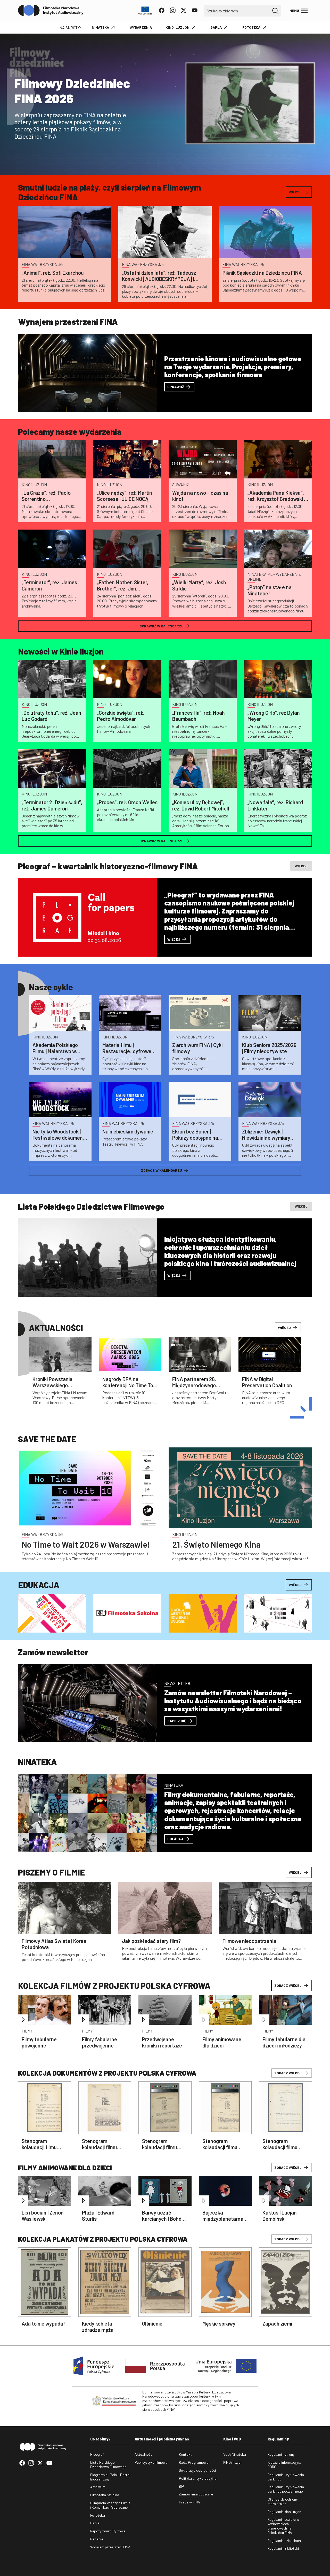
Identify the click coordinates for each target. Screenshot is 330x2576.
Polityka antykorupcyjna (198, 2478)
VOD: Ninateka (235, 2454)
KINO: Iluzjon (233, 2462)
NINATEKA (100, 27)
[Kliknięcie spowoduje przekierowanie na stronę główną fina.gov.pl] (51, 11)
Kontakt (185, 2454)
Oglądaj (175, 1839)
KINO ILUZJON (178, 27)
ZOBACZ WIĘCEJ (288, 1985)
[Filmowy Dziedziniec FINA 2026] (165, 104)
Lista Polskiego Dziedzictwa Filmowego (108, 2465)
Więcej (295, 192)
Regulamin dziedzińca (284, 2541)
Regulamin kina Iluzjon (284, 2512)
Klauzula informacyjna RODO (284, 2465)
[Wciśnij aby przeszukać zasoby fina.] (275, 11)
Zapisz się (177, 1721)
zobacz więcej (288, 2073)
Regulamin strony (281, 2454)
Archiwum (98, 2487)
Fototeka (98, 2515)
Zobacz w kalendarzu (162, 1170)
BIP (181, 2486)
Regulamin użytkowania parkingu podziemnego (286, 2489)
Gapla (95, 2523)
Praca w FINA (189, 2502)
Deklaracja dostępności (197, 2470)
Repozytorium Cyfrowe (108, 2531)
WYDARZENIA (141, 27)
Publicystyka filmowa (151, 2462)
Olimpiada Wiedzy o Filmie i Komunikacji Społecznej (110, 2505)
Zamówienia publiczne (196, 2494)
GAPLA (216, 27)
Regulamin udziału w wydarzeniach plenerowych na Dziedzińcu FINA (283, 2526)
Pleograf (97, 2454)
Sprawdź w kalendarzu (162, 626)
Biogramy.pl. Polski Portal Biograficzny (110, 2477)
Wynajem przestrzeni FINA (110, 2547)
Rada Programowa (194, 2462)
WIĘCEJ (295, 1872)
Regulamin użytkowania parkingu (286, 2477)
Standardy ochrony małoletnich (283, 2502)
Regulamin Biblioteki (283, 2548)
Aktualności (144, 2454)
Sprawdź (176, 387)
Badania (97, 2539)
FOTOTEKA (251, 27)
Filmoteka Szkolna (105, 2495)
